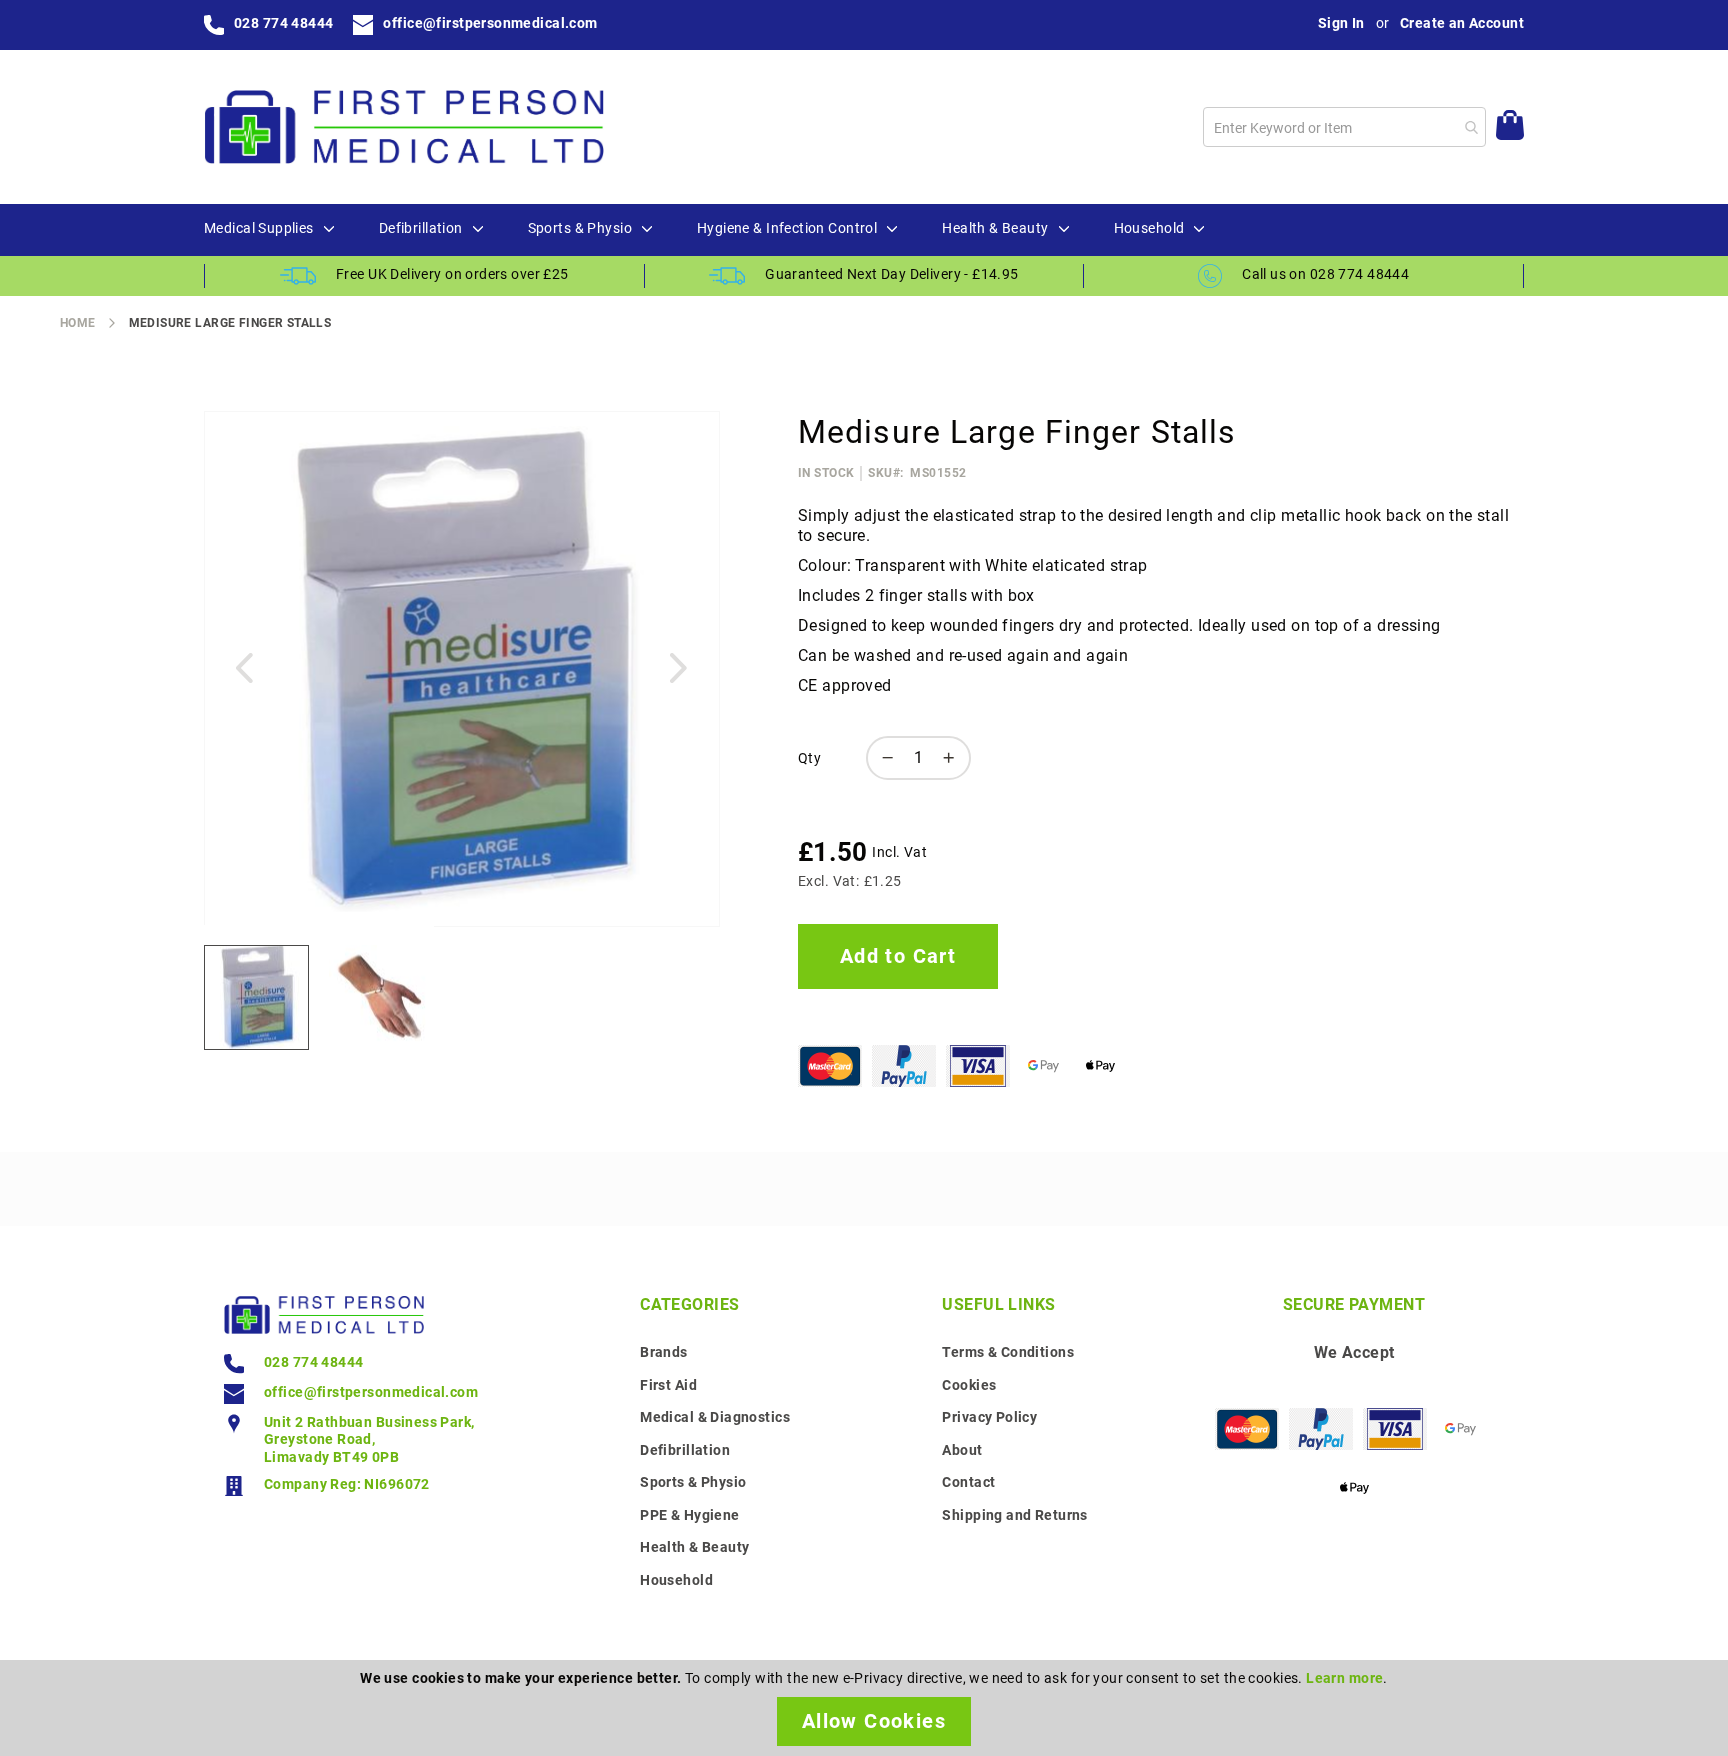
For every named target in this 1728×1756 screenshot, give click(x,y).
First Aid (668, 1385)
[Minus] (883, 758)
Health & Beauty (694, 1547)
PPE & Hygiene (689, 1515)
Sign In (1341, 23)
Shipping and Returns (1014, 1515)
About (962, 1450)
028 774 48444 (283, 23)
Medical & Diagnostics (715, 1417)
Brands (664, 1352)
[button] (244, 668)
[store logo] (404, 127)
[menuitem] (259, 229)
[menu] (864, 230)
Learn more (1344, 1678)
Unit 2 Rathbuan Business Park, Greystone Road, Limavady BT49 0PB (369, 1439)
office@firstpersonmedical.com (490, 23)
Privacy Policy (989, 1417)
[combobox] (1344, 127)
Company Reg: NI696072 (347, 1484)
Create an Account (1462, 23)
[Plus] (954, 758)
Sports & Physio (693, 1482)
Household (676, 1580)
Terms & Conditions (1008, 1352)
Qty (809, 758)
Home (78, 323)
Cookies (969, 1385)
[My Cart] (1510, 127)
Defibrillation (685, 1450)
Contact (968, 1482)
